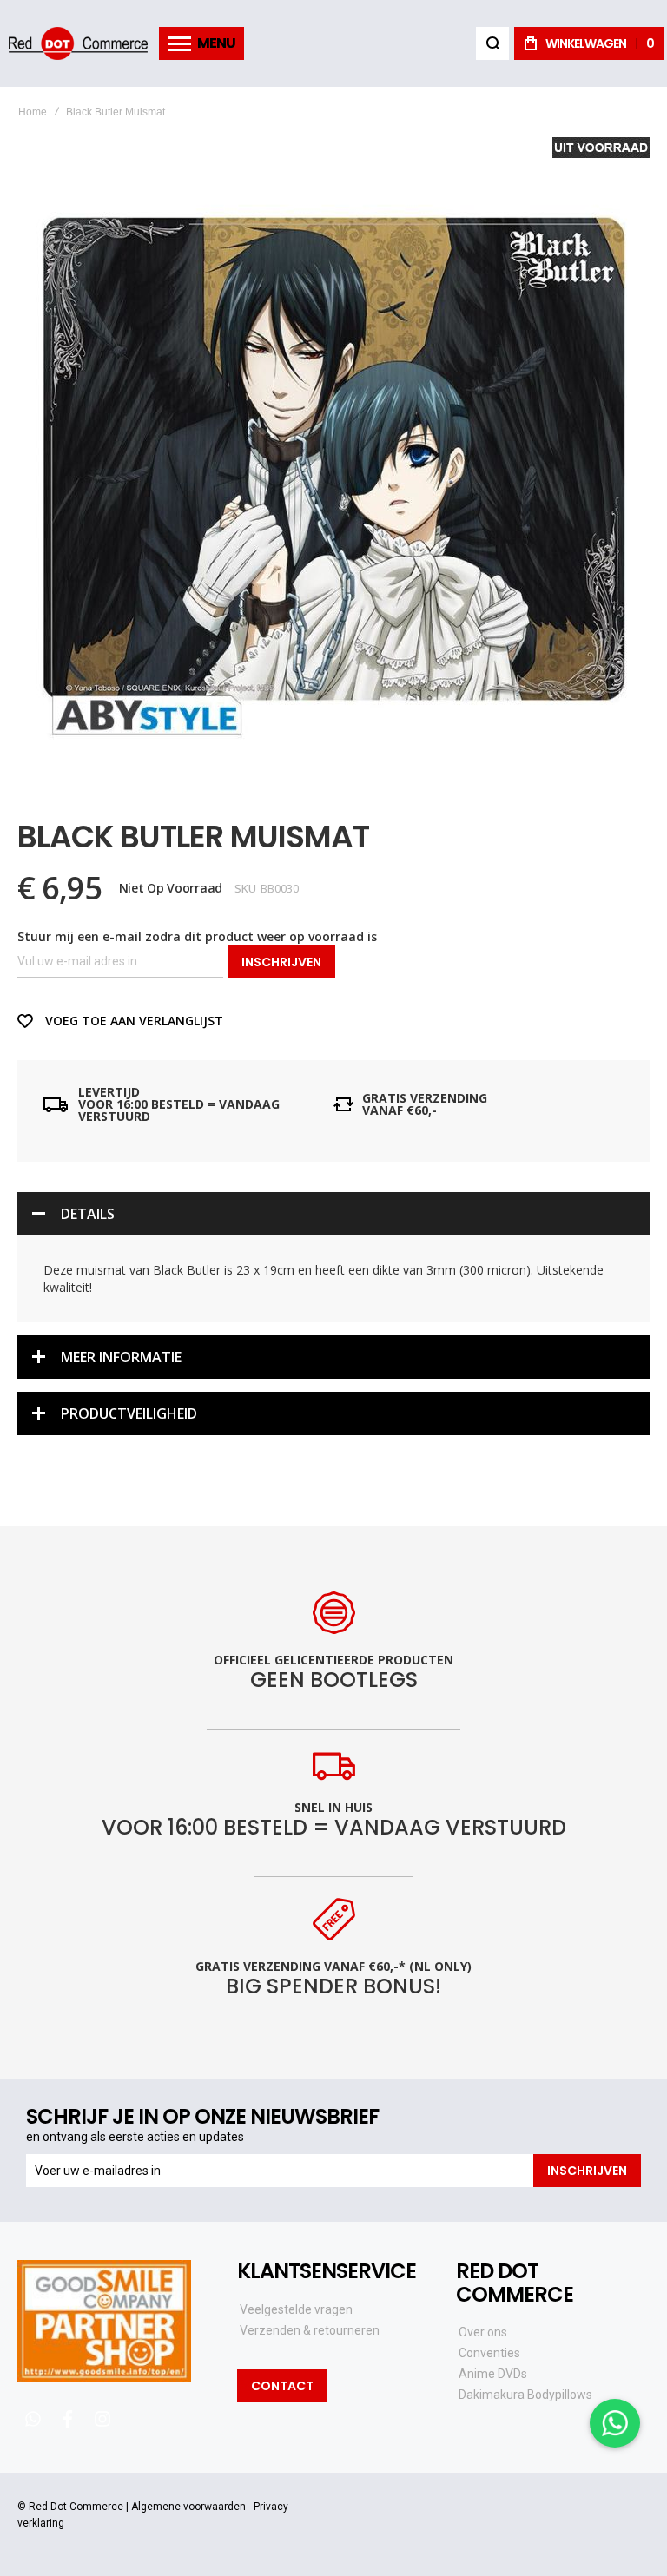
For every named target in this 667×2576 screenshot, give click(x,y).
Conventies (489, 2353)
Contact (282, 2386)
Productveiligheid (129, 1413)
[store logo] (78, 43)
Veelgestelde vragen (296, 2309)
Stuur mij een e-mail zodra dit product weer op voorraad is (197, 936)
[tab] (333, 1214)
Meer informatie (121, 1357)
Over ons (483, 2332)
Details (88, 1214)
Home (33, 112)
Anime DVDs (493, 2374)
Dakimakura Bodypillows (525, 2395)
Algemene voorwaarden (188, 2507)
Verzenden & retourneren (310, 2330)
